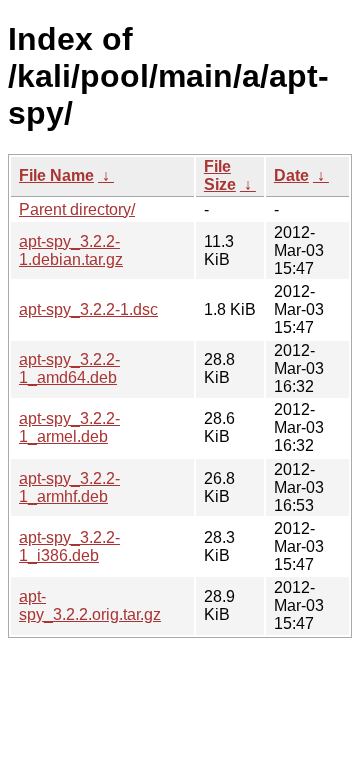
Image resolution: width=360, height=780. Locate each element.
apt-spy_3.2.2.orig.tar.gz (90, 605)
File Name (56, 175)
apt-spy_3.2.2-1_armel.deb (69, 427)
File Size (220, 175)
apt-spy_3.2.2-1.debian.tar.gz (71, 250)
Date (291, 175)
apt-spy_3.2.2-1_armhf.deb (69, 487)
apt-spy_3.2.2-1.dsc (88, 309)
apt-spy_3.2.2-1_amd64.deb (69, 368)
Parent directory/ (77, 209)
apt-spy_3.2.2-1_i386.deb (69, 546)
